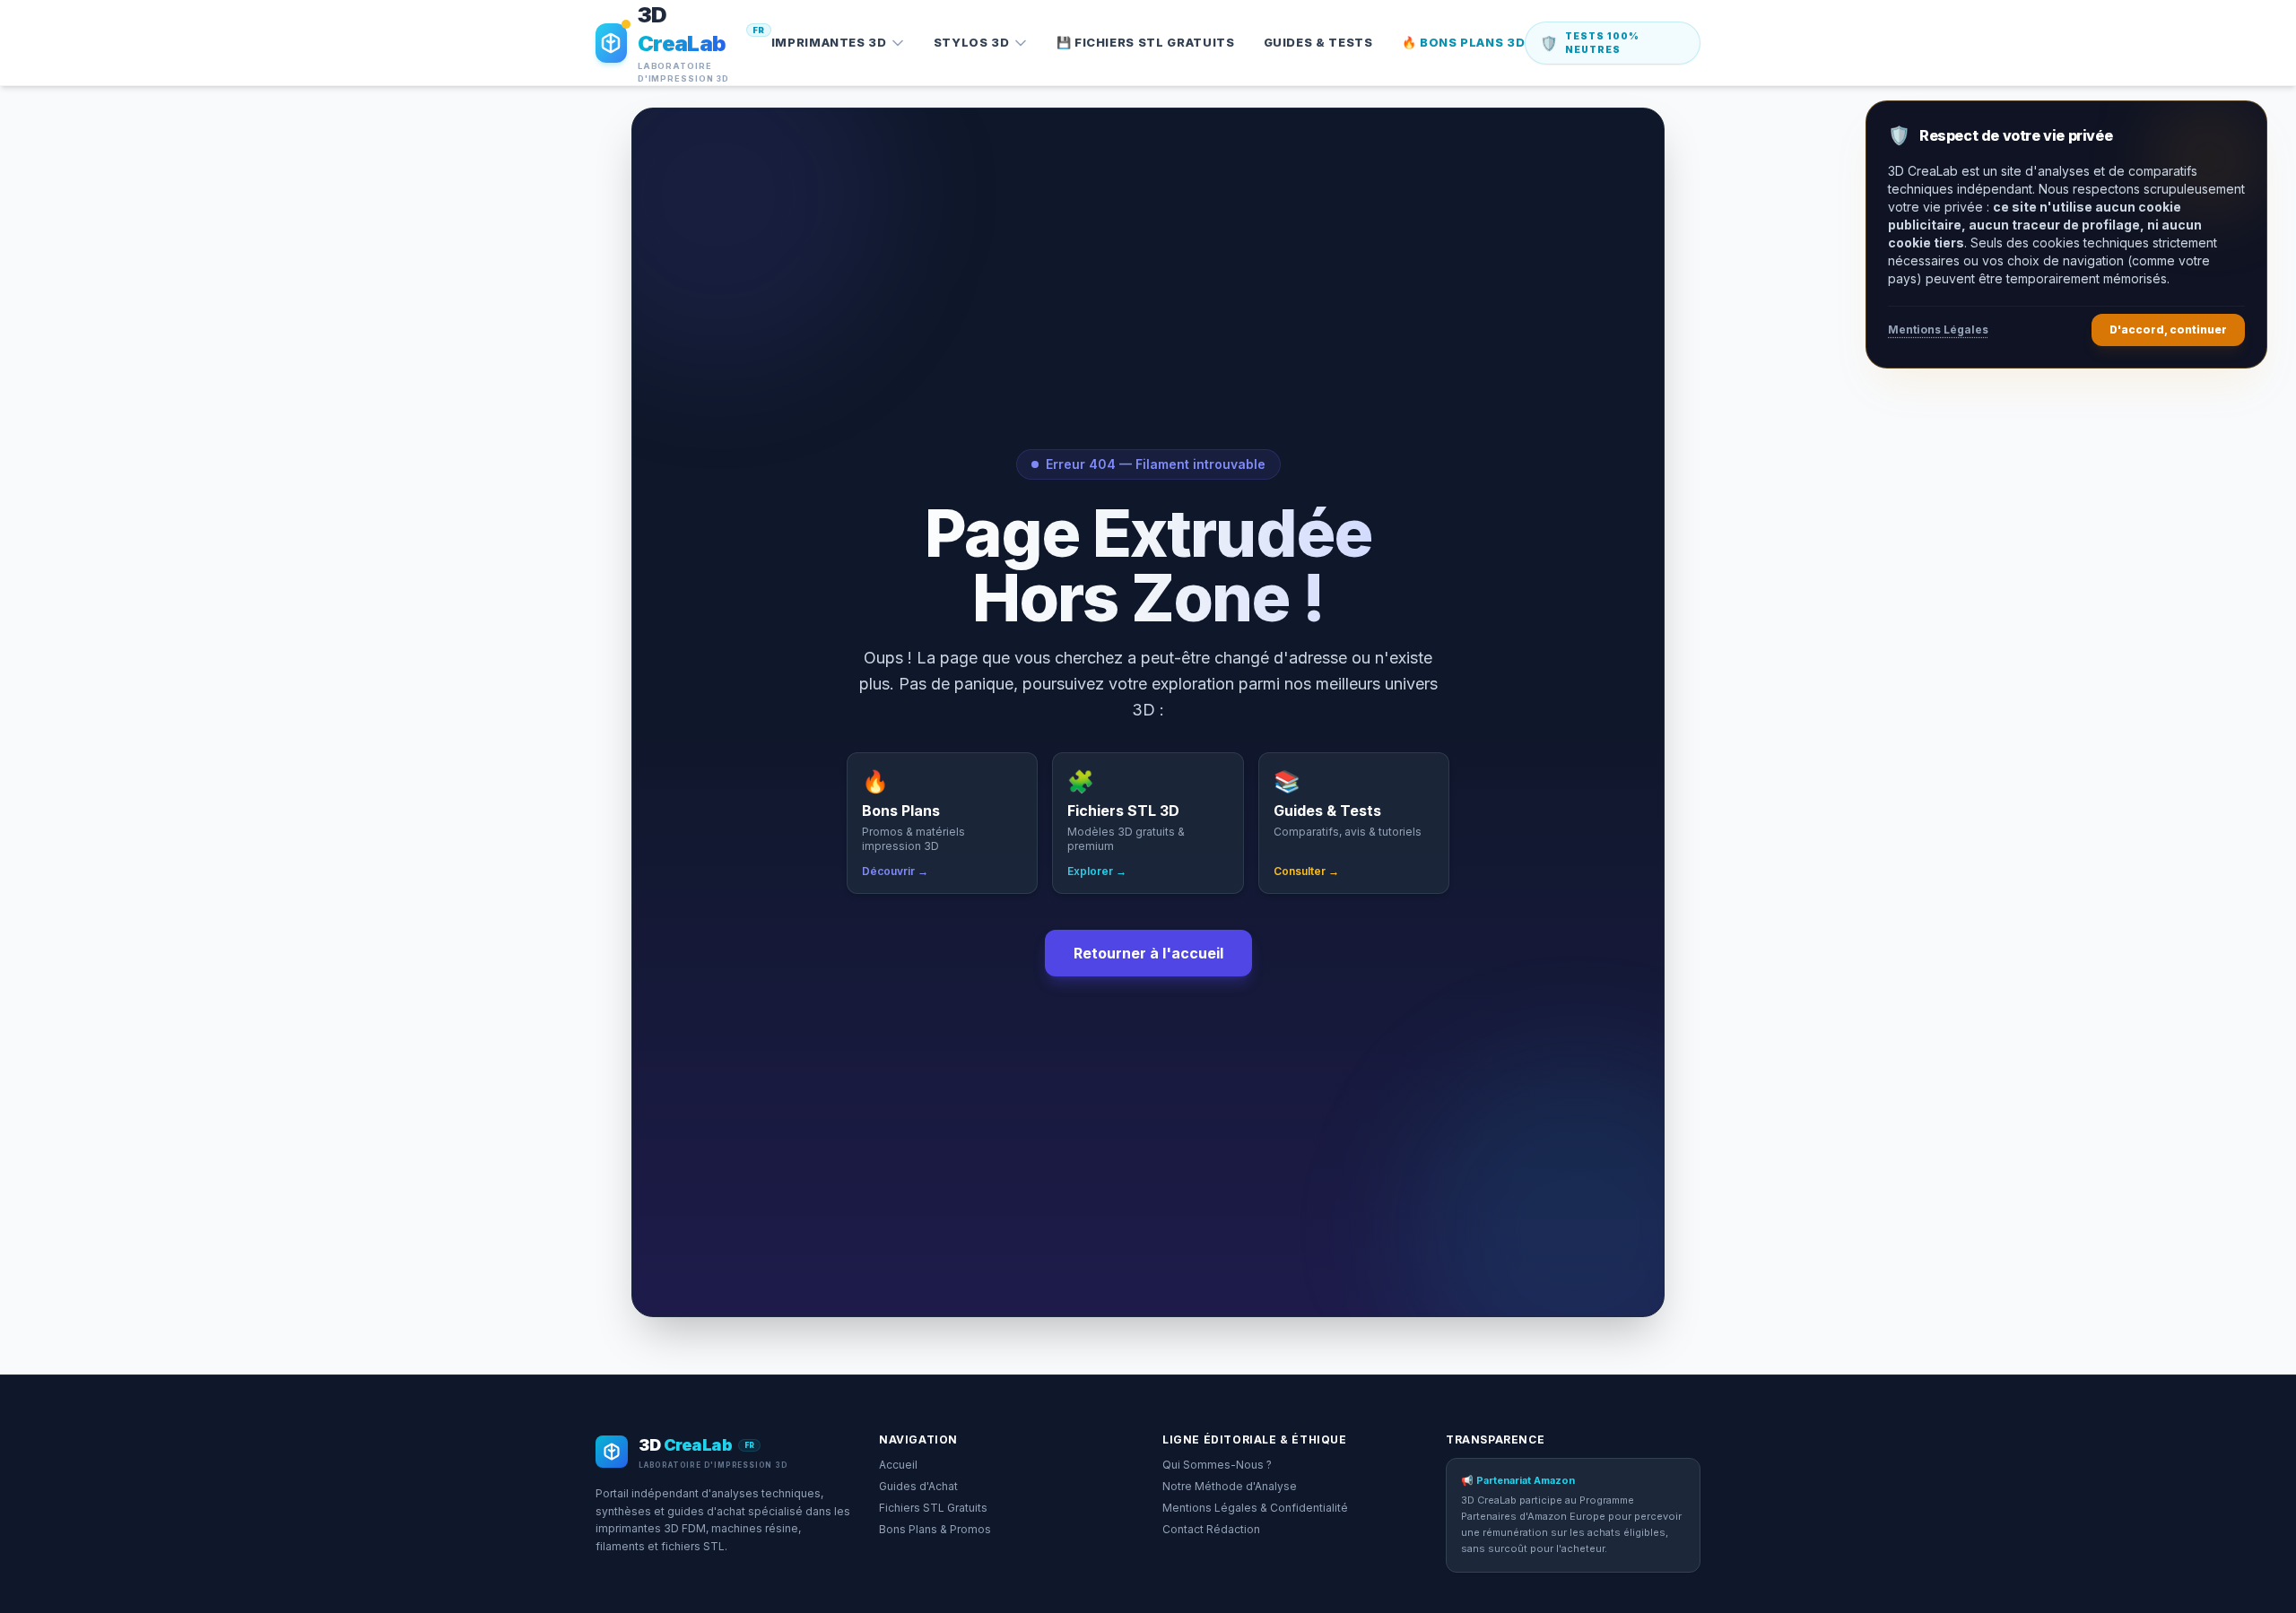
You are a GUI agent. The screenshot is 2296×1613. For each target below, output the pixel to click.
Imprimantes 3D (829, 42)
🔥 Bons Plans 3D (1464, 42)
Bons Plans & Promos (935, 1529)
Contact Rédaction (1211, 1529)
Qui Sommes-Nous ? (1217, 1465)
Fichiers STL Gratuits (933, 1508)
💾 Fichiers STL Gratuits (1146, 42)
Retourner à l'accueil (1148, 953)
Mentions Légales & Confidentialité (1255, 1508)
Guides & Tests (1318, 42)
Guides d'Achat (918, 1486)
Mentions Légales (1938, 330)
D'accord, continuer (2168, 330)
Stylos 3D (972, 42)
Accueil (898, 1465)
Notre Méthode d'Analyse (1230, 1486)
